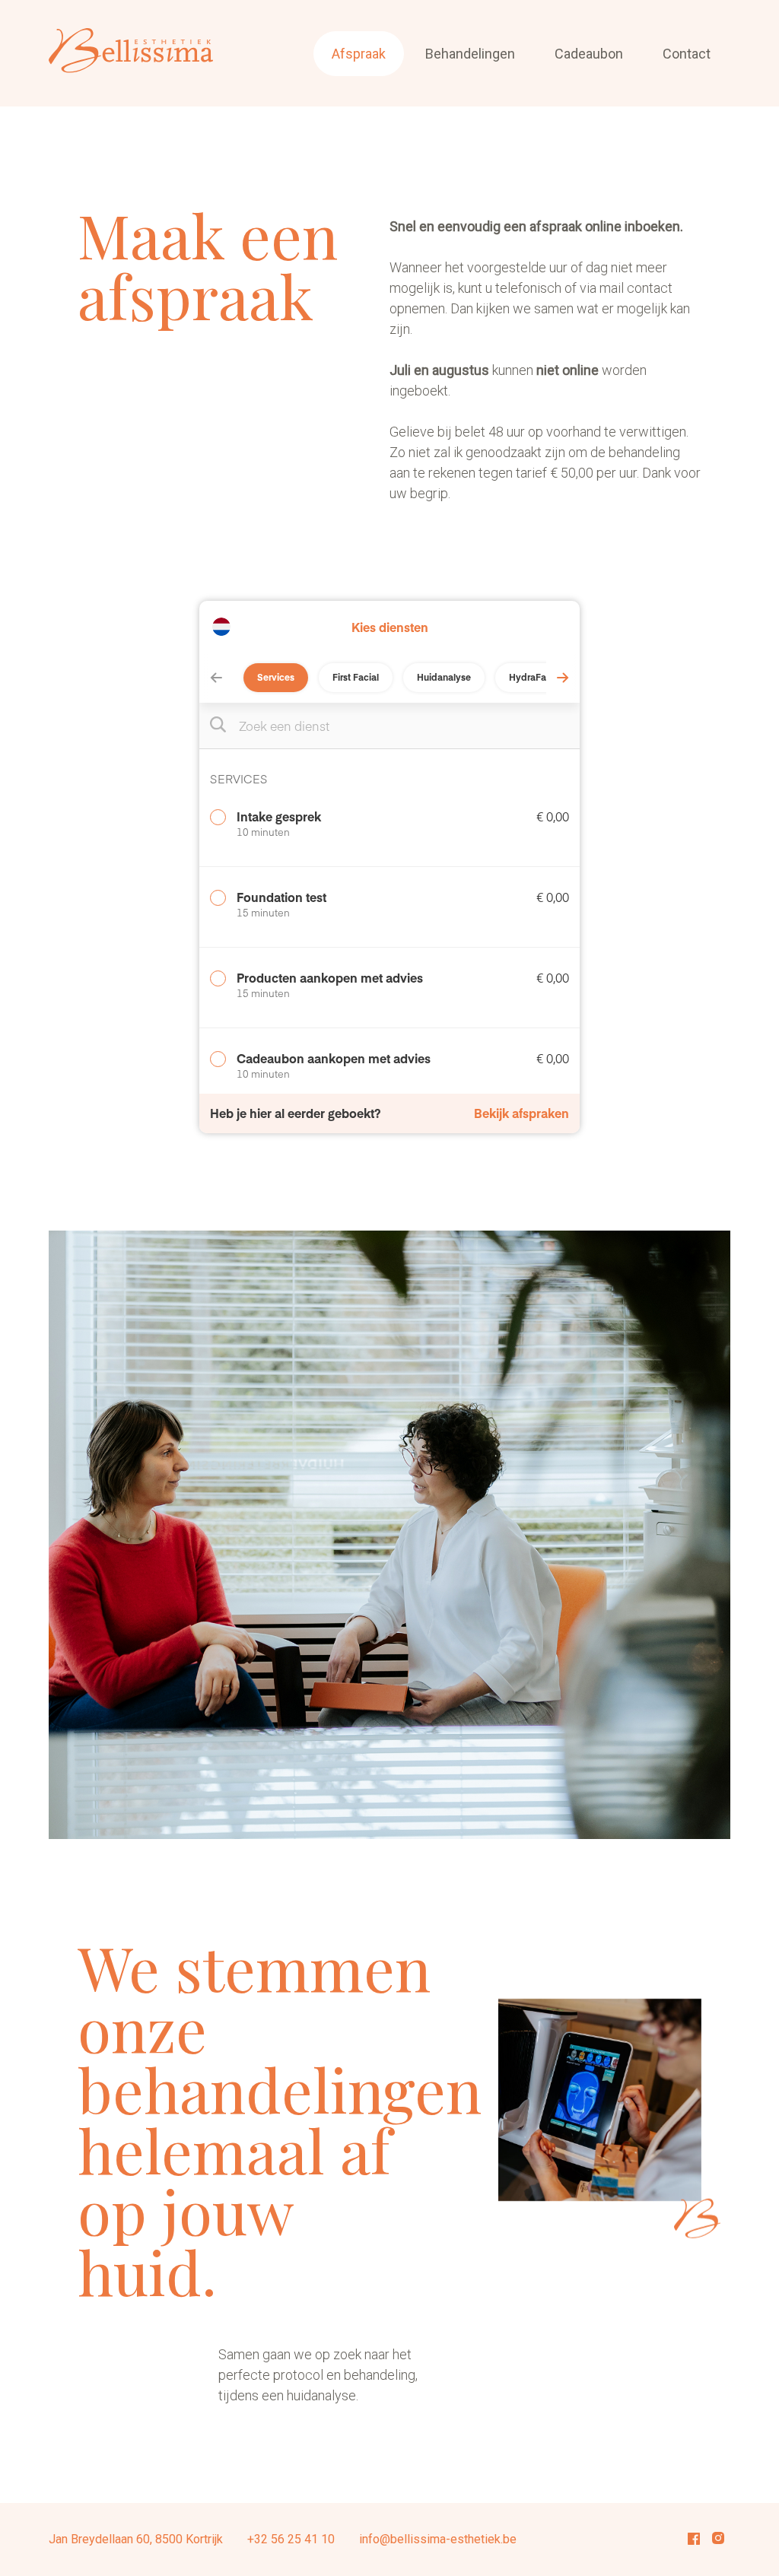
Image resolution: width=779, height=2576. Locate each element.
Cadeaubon (589, 54)
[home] (131, 53)
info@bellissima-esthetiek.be (438, 2539)
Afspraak (359, 54)
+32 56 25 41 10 (291, 2539)
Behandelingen (470, 54)
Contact (687, 54)
